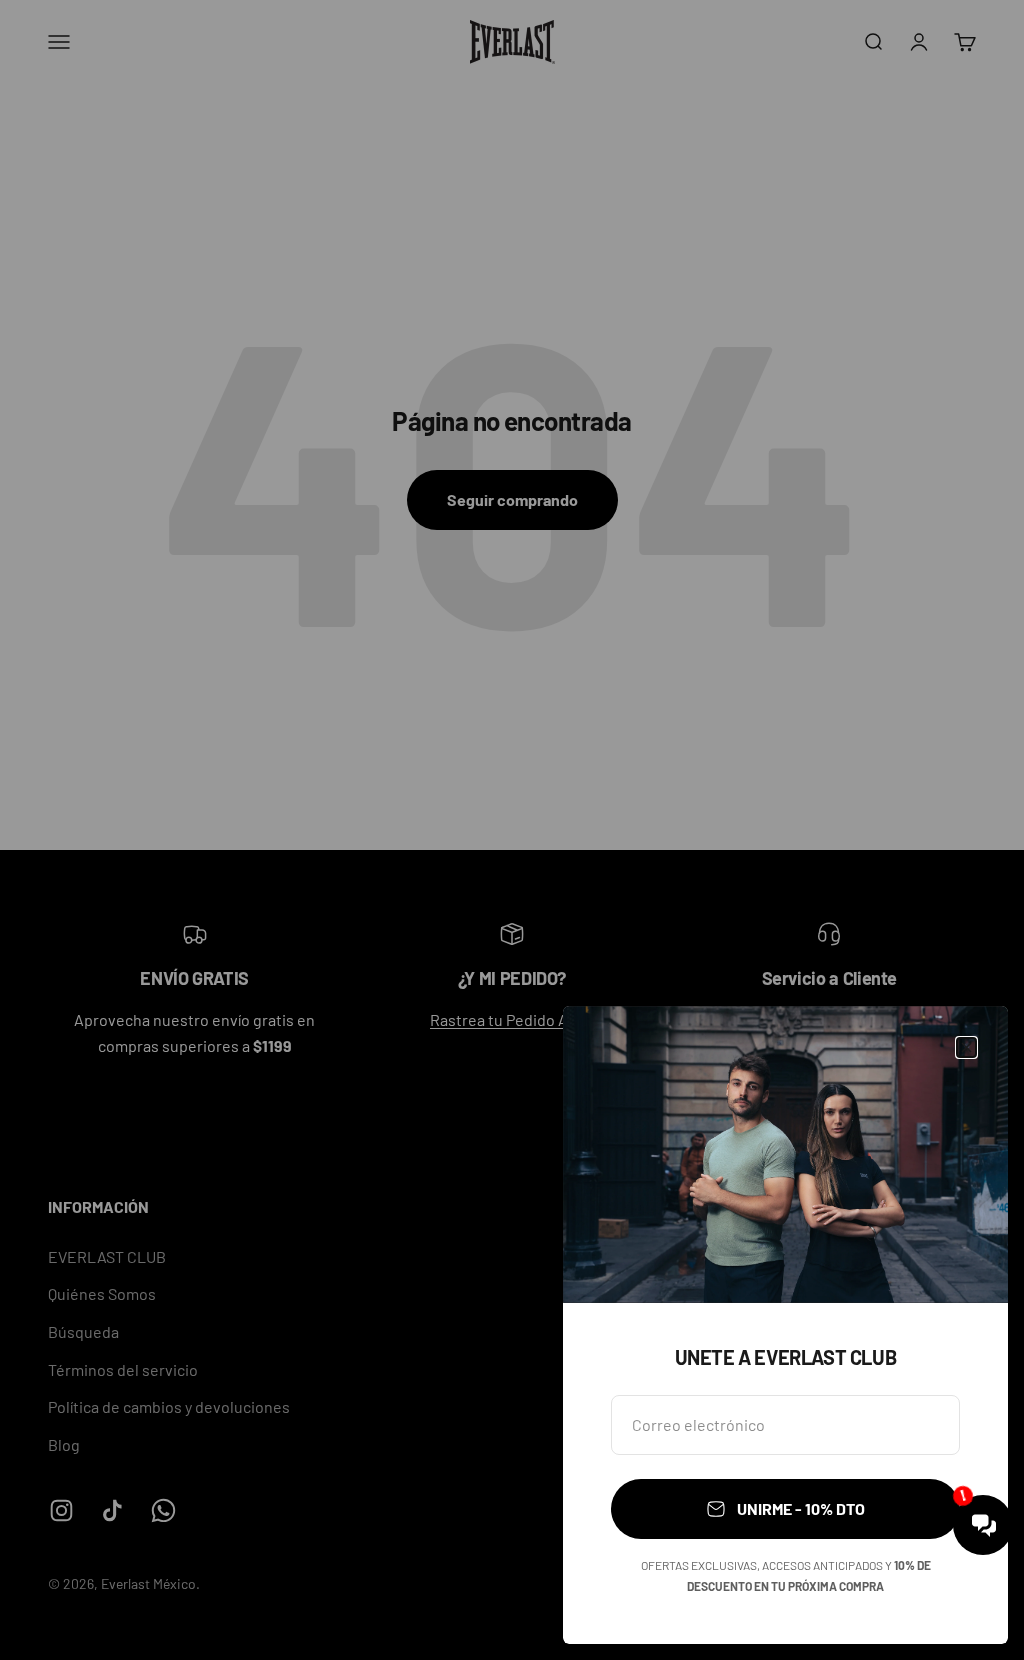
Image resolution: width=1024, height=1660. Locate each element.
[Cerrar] (966, 1047)
